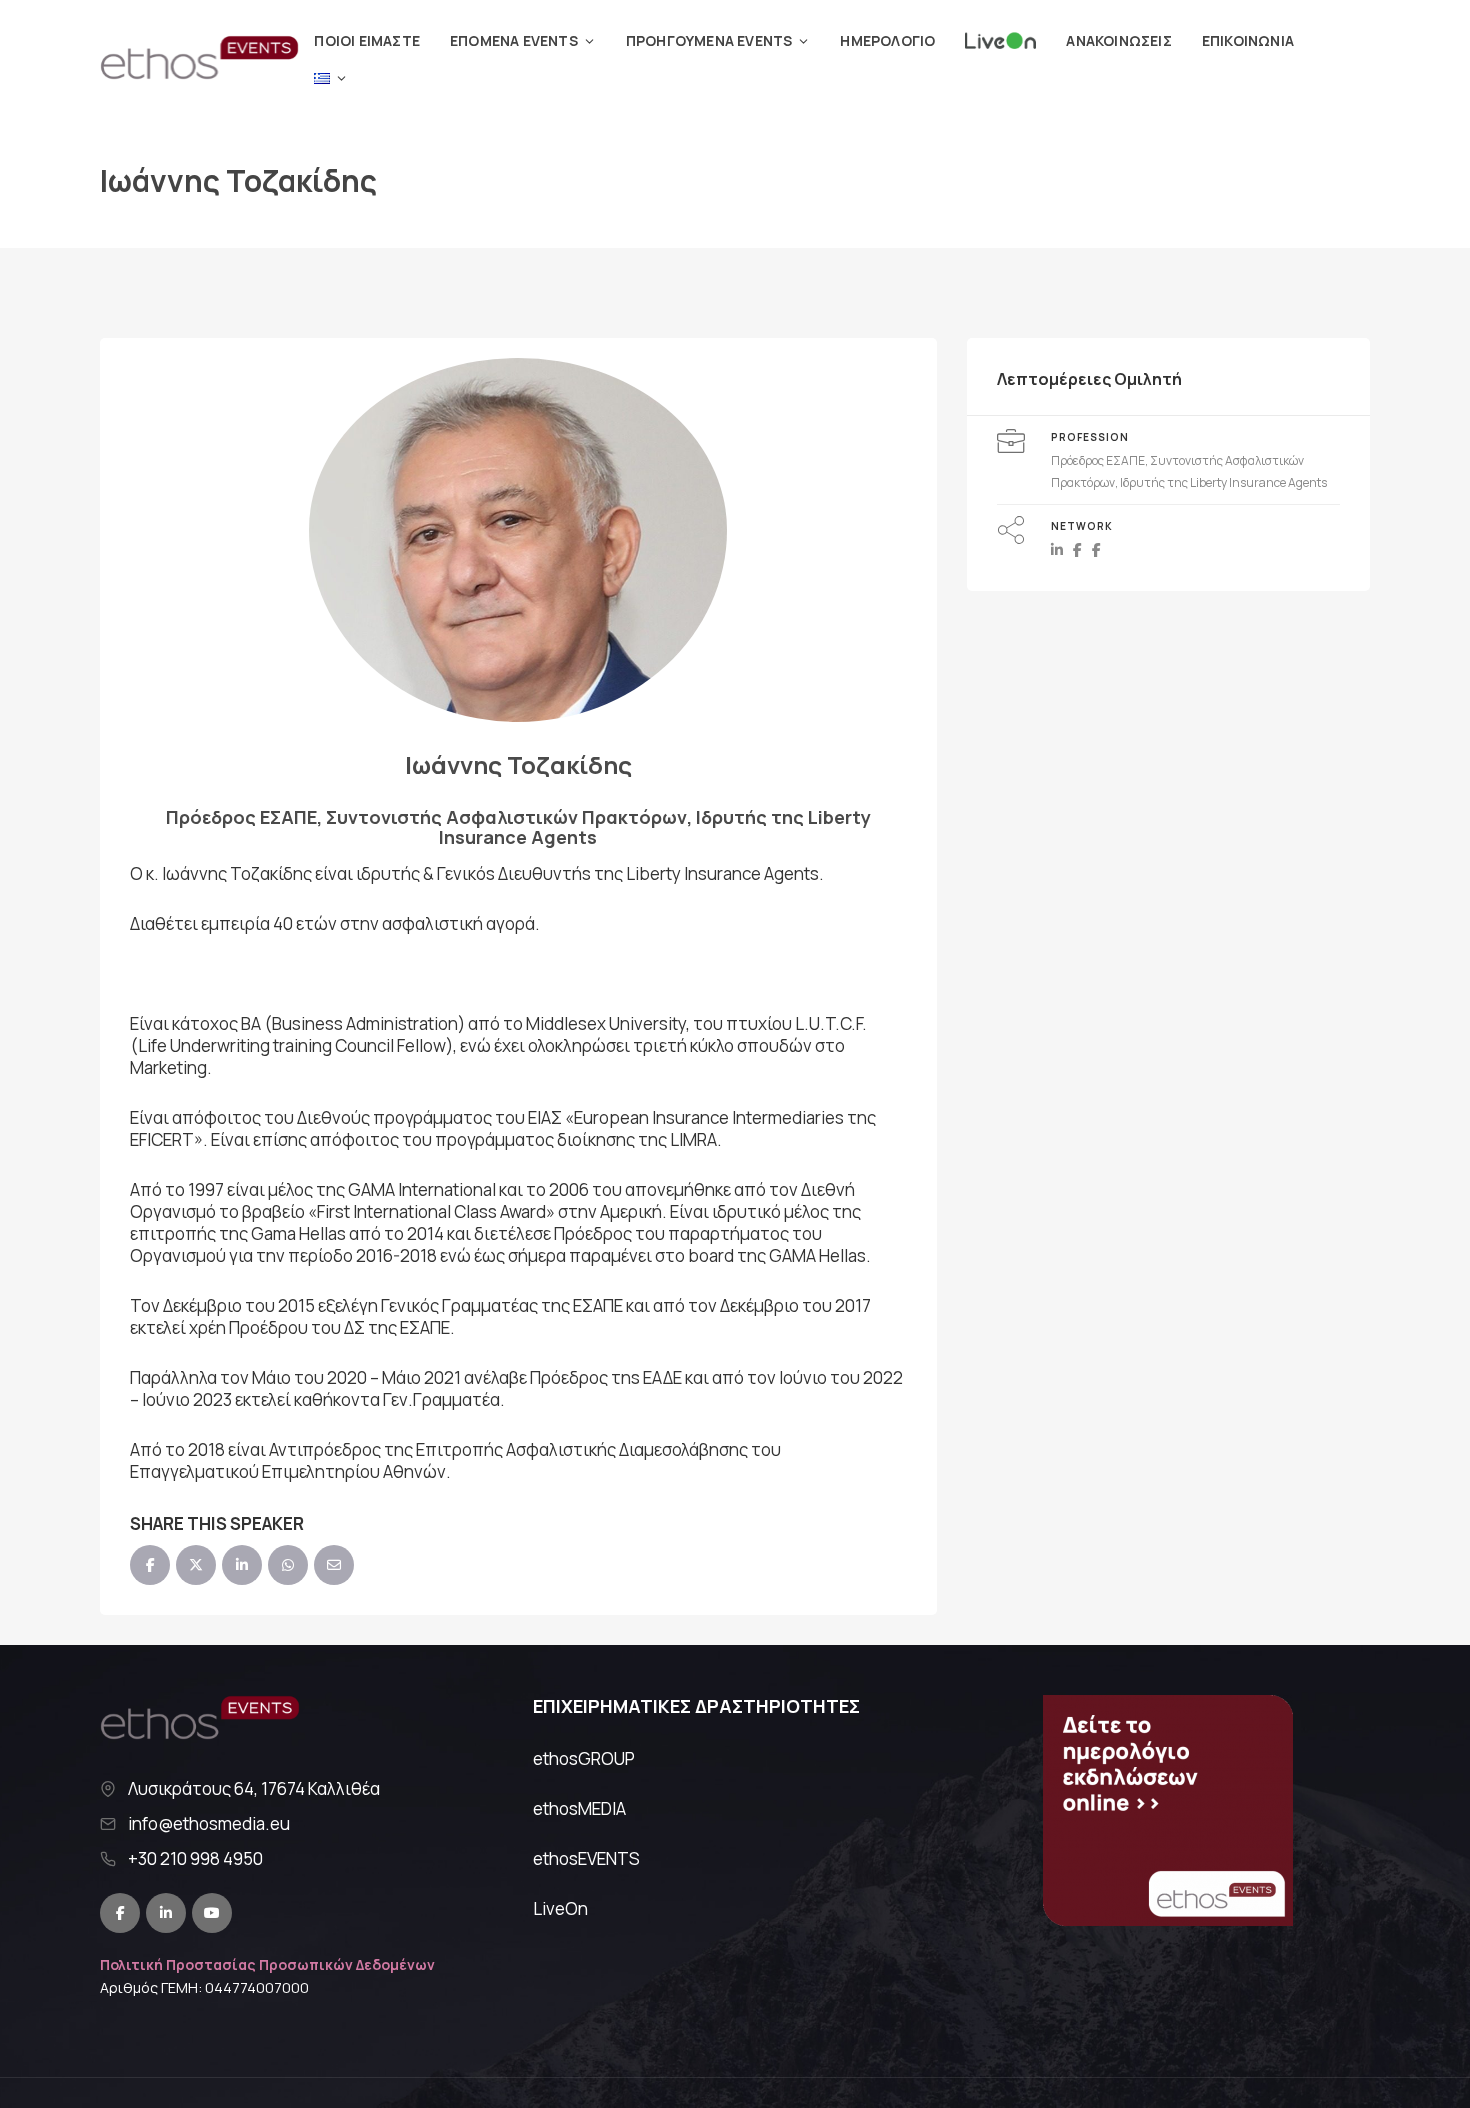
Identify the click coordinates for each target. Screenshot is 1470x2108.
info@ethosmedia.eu (209, 1824)
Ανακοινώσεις (1118, 40)
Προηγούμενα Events (709, 40)
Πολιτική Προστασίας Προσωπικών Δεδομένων (267, 1964)
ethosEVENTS (586, 1858)
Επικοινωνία (1248, 40)
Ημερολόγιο (887, 40)
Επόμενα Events (514, 40)
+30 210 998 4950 (195, 1859)
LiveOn (560, 1908)
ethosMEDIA (579, 1808)
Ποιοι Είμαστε (367, 40)
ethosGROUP (584, 1758)
